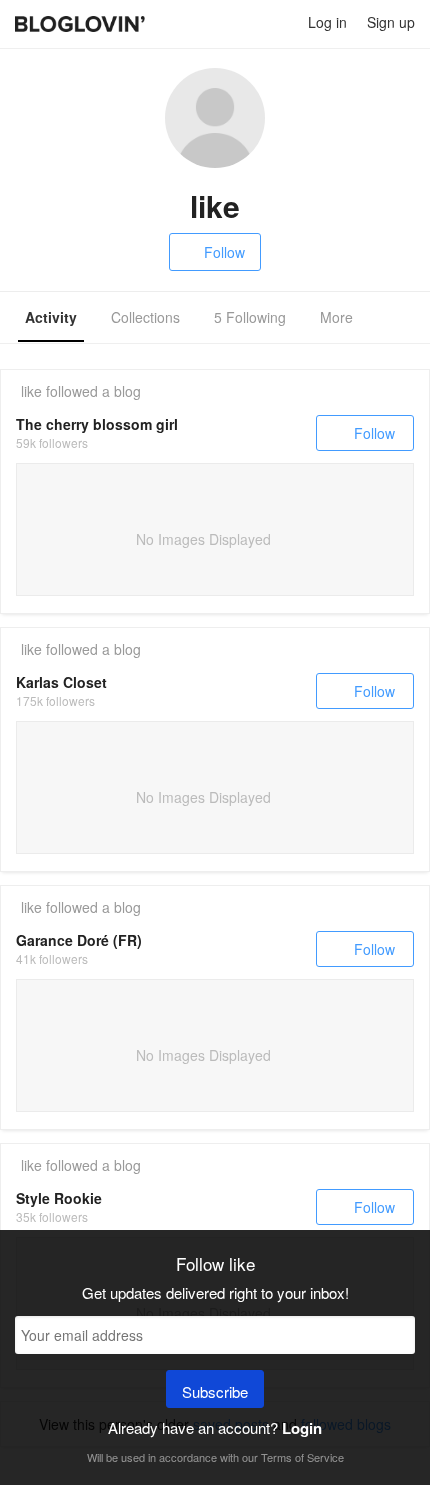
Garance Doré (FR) (79, 940)
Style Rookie (59, 1198)
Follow (224, 252)
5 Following (250, 317)
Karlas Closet (61, 682)
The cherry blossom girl (97, 424)
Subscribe (215, 1391)
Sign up (391, 22)
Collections (145, 317)
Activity (51, 317)
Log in (327, 22)
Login (302, 1428)
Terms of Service (302, 1457)
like (31, 391)
